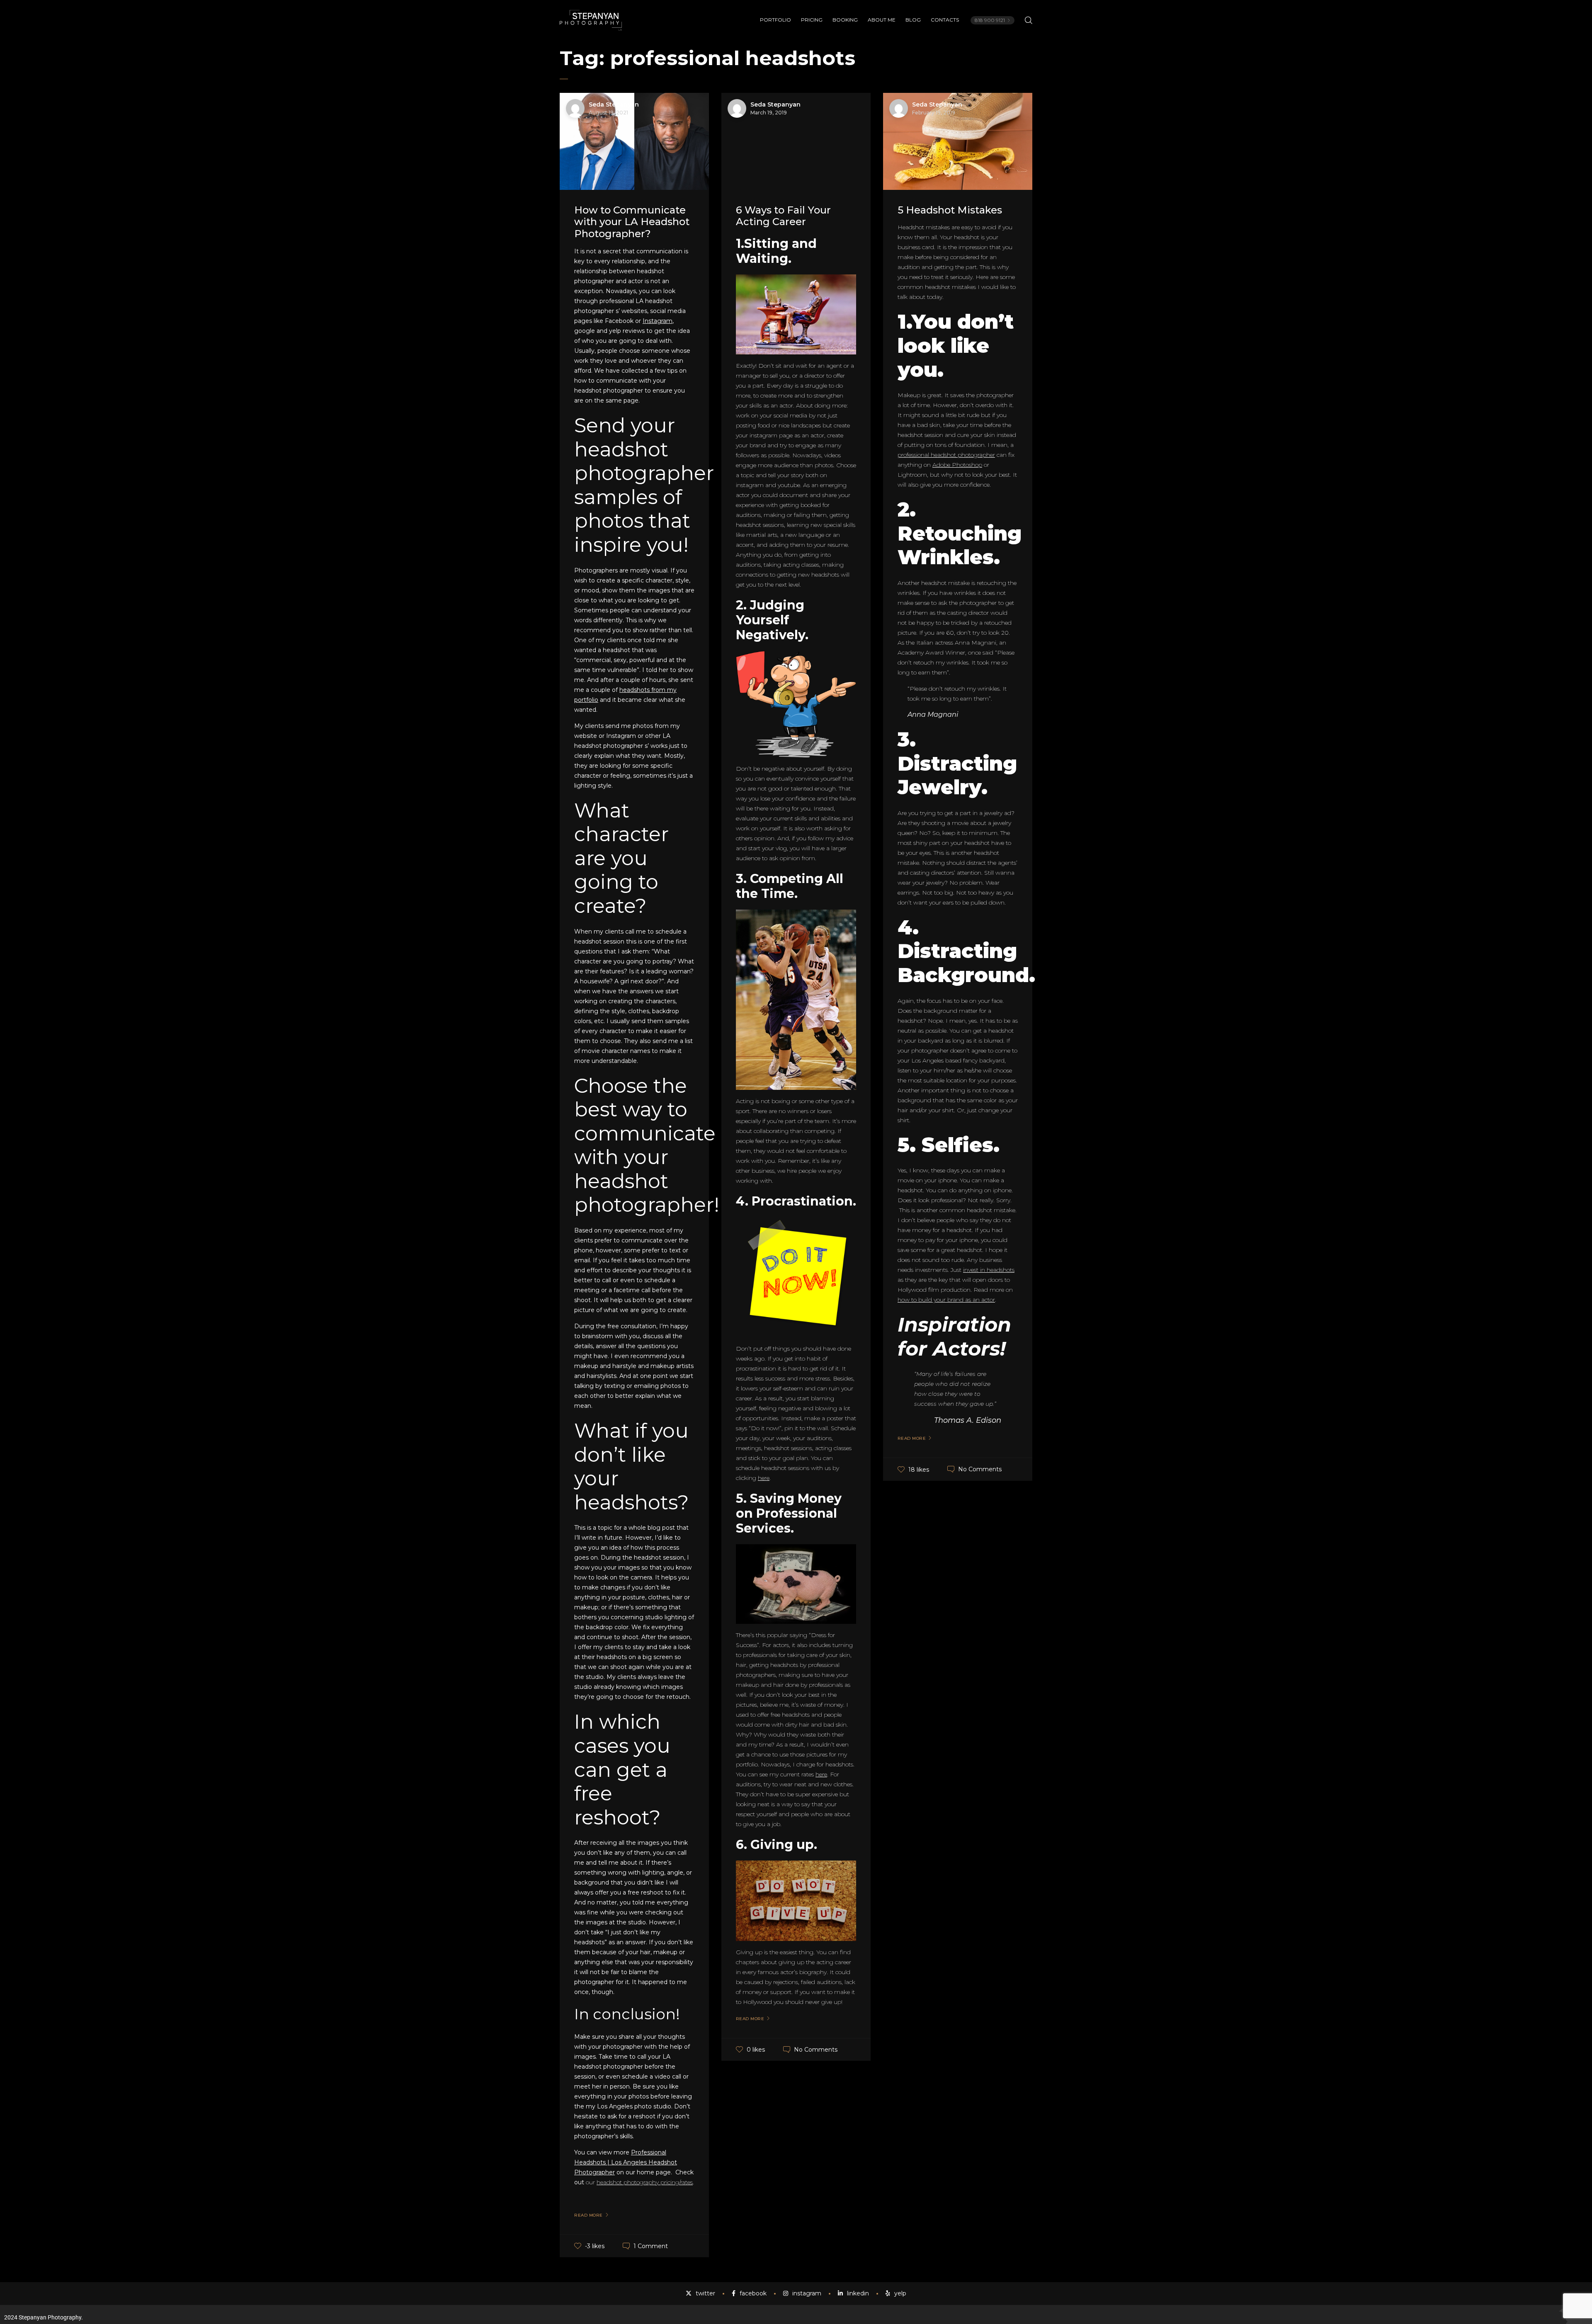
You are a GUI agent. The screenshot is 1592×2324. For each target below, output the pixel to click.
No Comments (816, 2050)
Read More (589, 2215)
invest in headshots (989, 1270)
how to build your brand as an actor (946, 1300)
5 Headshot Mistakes (950, 210)
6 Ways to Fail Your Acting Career (783, 216)
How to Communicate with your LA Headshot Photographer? (632, 222)
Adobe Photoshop (957, 465)
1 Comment (651, 2246)
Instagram (658, 321)
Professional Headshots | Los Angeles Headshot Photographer (626, 2162)
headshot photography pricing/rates (645, 2182)
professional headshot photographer (946, 455)
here (764, 1478)
